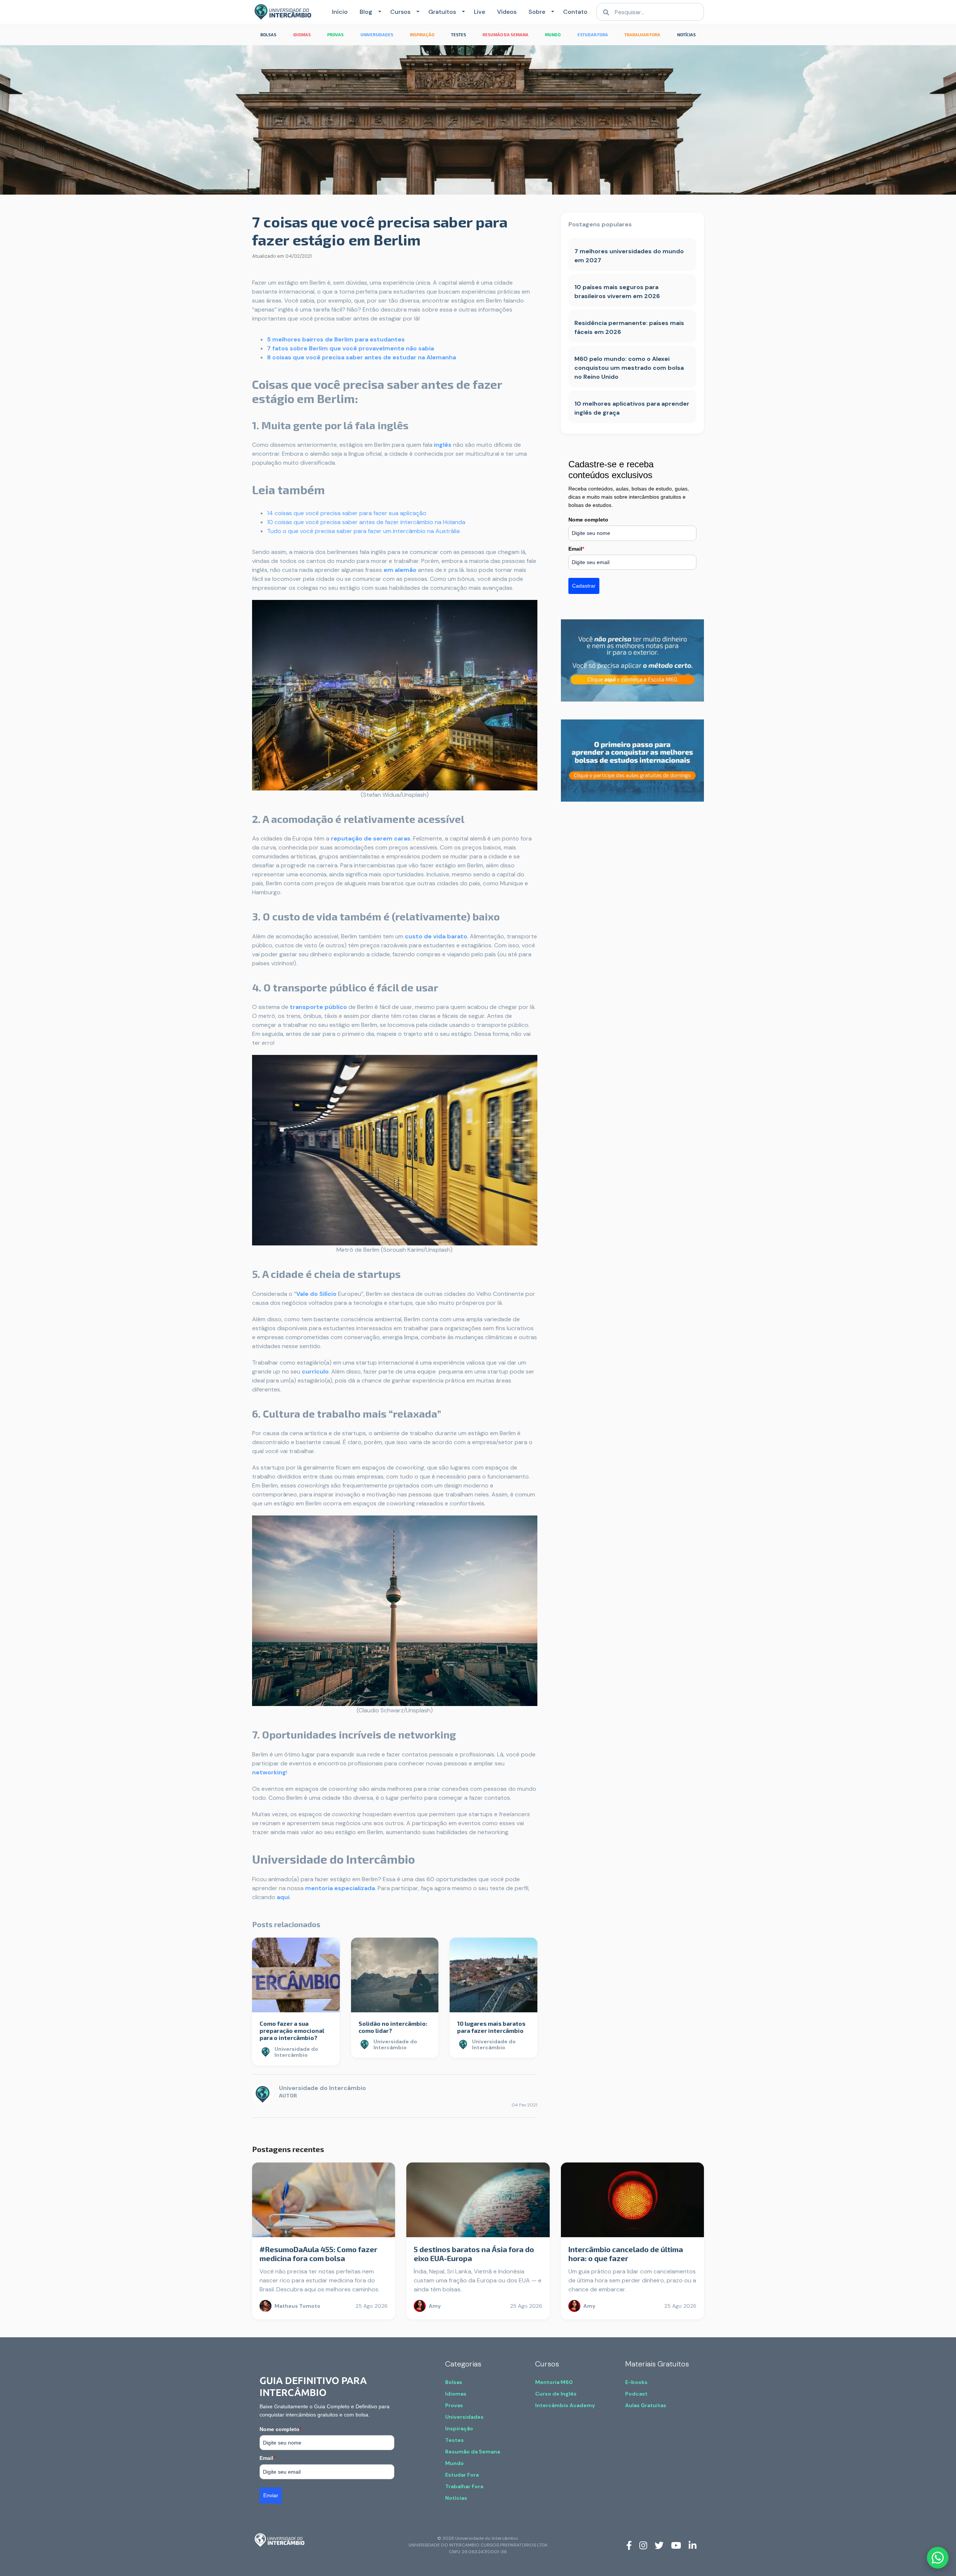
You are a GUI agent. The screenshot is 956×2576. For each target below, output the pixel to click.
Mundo (454, 2463)
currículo (315, 1371)
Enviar (271, 2495)
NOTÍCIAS (686, 35)
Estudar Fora (462, 2475)
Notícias (456, 2498)
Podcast (636, 2394)
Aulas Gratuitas (646, 2405)
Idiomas (456, 2394)
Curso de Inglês (556, 2394)
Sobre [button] (537, 12)
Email (576, 549)
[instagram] (643, 2545)
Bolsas (454, 2382)
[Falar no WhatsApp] (938, 2558)
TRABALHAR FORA (642, 35)
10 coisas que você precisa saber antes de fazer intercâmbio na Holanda (366, 522)
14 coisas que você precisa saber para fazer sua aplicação (347, 513)
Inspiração (459, 2428)
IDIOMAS (302, 35)
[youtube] (676, 2545)
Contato (575, 12)
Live (479, 12)
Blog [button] (366, 12)
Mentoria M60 (554, 2382)
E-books (636, 2382)
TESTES (459, 35)
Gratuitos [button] (442, 12)
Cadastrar (584, 586)
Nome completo (588, 520)
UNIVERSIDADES (377, 35)
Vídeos (507, 12)
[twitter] (659, 2545)
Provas (454, 2405)
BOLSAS (268, 35)
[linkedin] (693, 2545)
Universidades (464, 2417)
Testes (454, 2440)
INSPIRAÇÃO (422, 35)
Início (340, 12)
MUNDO (553, 35)
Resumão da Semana (473, 2452)
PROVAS (335, 35)
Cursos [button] (400, 12)
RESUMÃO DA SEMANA (505, 35)
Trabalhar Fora (464, 2486)
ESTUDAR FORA (593, 35)
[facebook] (629, 2545)
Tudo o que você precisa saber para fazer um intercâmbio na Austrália (363, 531)
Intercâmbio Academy (565, 2405)
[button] (378, 12)
